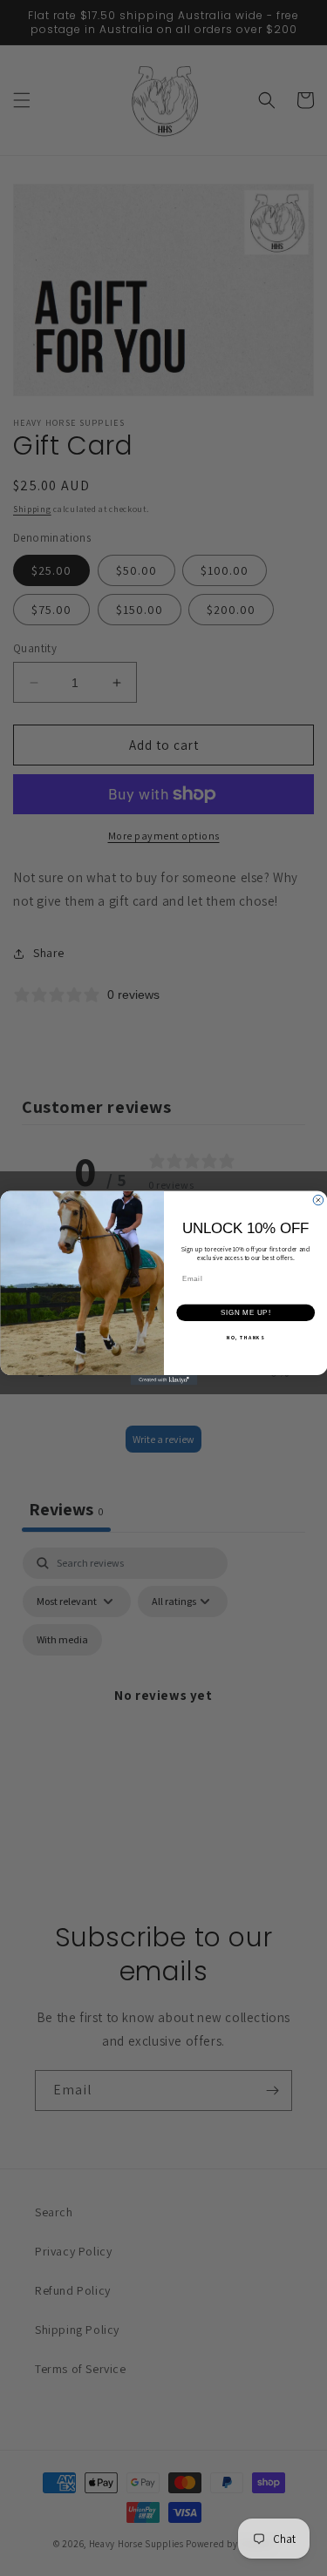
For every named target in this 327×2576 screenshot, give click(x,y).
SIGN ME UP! (245, 1312)
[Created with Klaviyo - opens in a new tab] (163, 1380)
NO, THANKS (245, 1338)
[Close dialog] (318, 1200)
